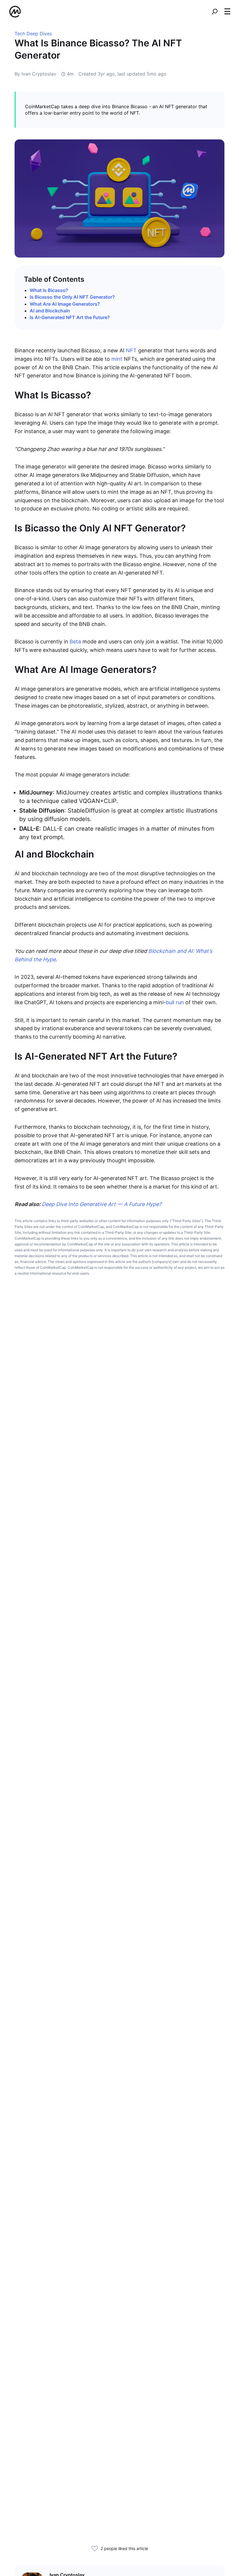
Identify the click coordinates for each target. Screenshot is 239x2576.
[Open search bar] (215, 12)
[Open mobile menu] (227, 12)
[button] (227, 11)
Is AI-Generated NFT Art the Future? (70, 317)
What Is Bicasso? (49, 290)
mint (117, 359)
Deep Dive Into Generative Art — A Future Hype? (102, 1204)
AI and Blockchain (50, 311)
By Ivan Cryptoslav (35, 74)
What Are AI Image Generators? (65, 304)
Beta (75, 642)
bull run (175, 1002)
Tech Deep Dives (33, 34)
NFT (131, 350)
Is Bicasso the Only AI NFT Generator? (72, 297)
